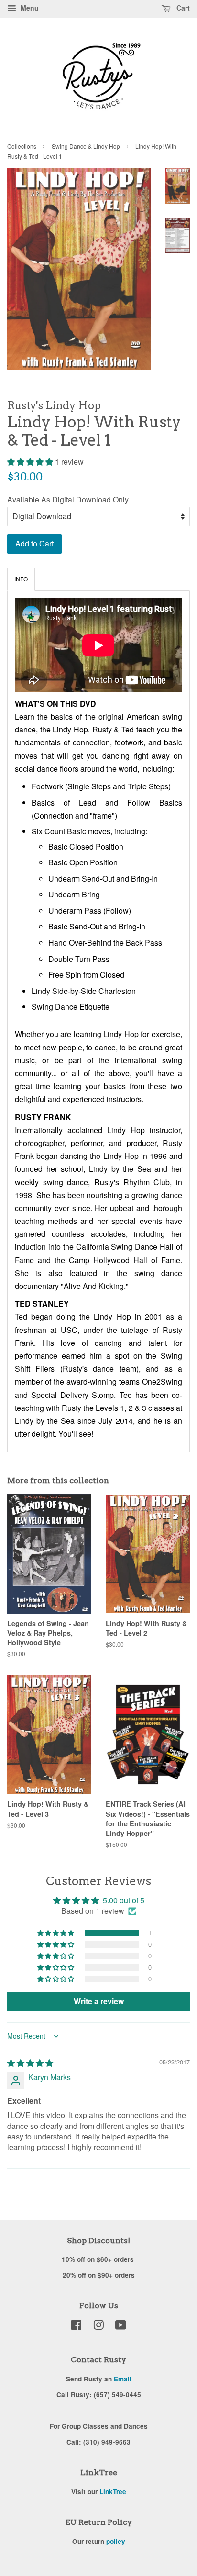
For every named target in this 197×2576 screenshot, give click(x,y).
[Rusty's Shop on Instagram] (98, 2326)
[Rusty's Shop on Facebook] (76, 2326)
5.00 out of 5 (124, 1900)
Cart (182, 8)
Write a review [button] (99, 2001)
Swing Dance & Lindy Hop (86, 146)
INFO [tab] (21, 579)
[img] (30, 2063)
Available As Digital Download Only (68, 499)
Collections (22, 146)
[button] (31, 462)
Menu (29, 8)
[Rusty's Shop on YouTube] (121, 2326)
